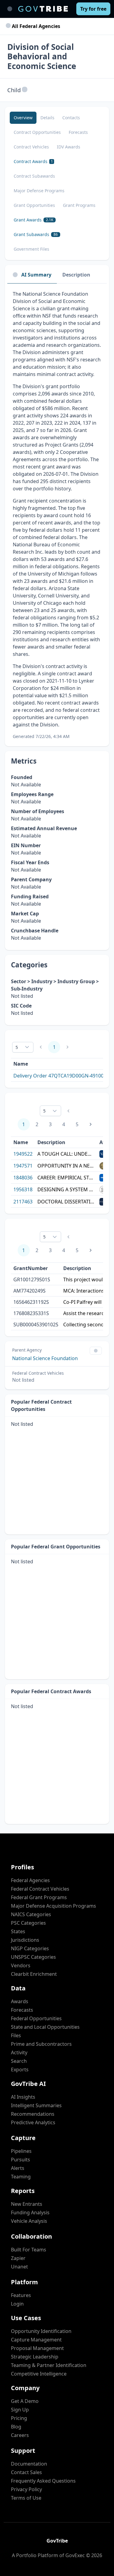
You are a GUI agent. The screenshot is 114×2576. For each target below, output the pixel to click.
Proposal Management (37, 2348)
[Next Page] (91, 1124)
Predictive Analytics (33, 2122)
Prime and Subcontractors (41, 2044)
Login (17, 2304)
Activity (19, 2052)
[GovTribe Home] (43, 9)
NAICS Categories (31, 1914)
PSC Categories (28, 1923)
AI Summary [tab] (36, 275)
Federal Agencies (30, 1880)
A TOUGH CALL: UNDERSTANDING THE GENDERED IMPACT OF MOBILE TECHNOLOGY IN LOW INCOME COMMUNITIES (66, 1154)
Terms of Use (26, 2498)
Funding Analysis (30, 2212)
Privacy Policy (26, 2489)
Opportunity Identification (41, 2331)
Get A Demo (25, 2401)
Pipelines (21, 2151)
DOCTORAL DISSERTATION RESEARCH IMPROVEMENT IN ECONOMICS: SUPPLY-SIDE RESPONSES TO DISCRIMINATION (66, 1202)
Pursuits (21, 2160)
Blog (16, 2427)
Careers (20, 2435)
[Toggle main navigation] (10, 9)
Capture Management (36, 2340)
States (18, 1931)
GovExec (75, 2555)
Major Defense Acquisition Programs (54, 1906)
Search (19, 2061)
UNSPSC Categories (33, 1957)
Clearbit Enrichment (34, 1974)
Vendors (21, 1965)
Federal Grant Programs (39, 1897)
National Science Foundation (45, 1358)
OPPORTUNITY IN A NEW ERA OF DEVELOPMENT (66, 1166)
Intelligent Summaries (36, 2105)
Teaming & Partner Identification (49, 2365)
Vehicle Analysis (29, 2221)
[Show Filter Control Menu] (96, 1351)
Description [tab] (76, 275)
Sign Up (20, 2410)
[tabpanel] (57, 515)
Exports (20, 2070)
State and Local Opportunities (45, 2027)
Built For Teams (29, 2250)
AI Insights (23, 2097)
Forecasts (22, 2010)
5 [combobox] (17, 1047)
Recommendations (33, 2114)
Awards (20, 2001)
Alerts (18, 2168)
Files (16, 2035)
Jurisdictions (25, 1940)
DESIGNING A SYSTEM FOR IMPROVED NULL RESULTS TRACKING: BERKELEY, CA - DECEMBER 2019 (66, 1189)
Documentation (29, 2464)
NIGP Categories (30, 1948)
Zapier (18, 2258)
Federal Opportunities (36, 2018)
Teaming (21, 2177)
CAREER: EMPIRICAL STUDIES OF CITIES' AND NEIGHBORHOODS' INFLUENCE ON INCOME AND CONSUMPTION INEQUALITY (66, 1178)
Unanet (19, 2267)
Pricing (19, 2418)
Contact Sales (26, 2472)
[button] (25, 90)
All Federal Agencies (35, 26)
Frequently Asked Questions (43, 2481)
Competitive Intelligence (39, 2374)
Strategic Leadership (35, 2357)
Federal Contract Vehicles (40, 1889)
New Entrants (27, 2204)
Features (21, 2295)
